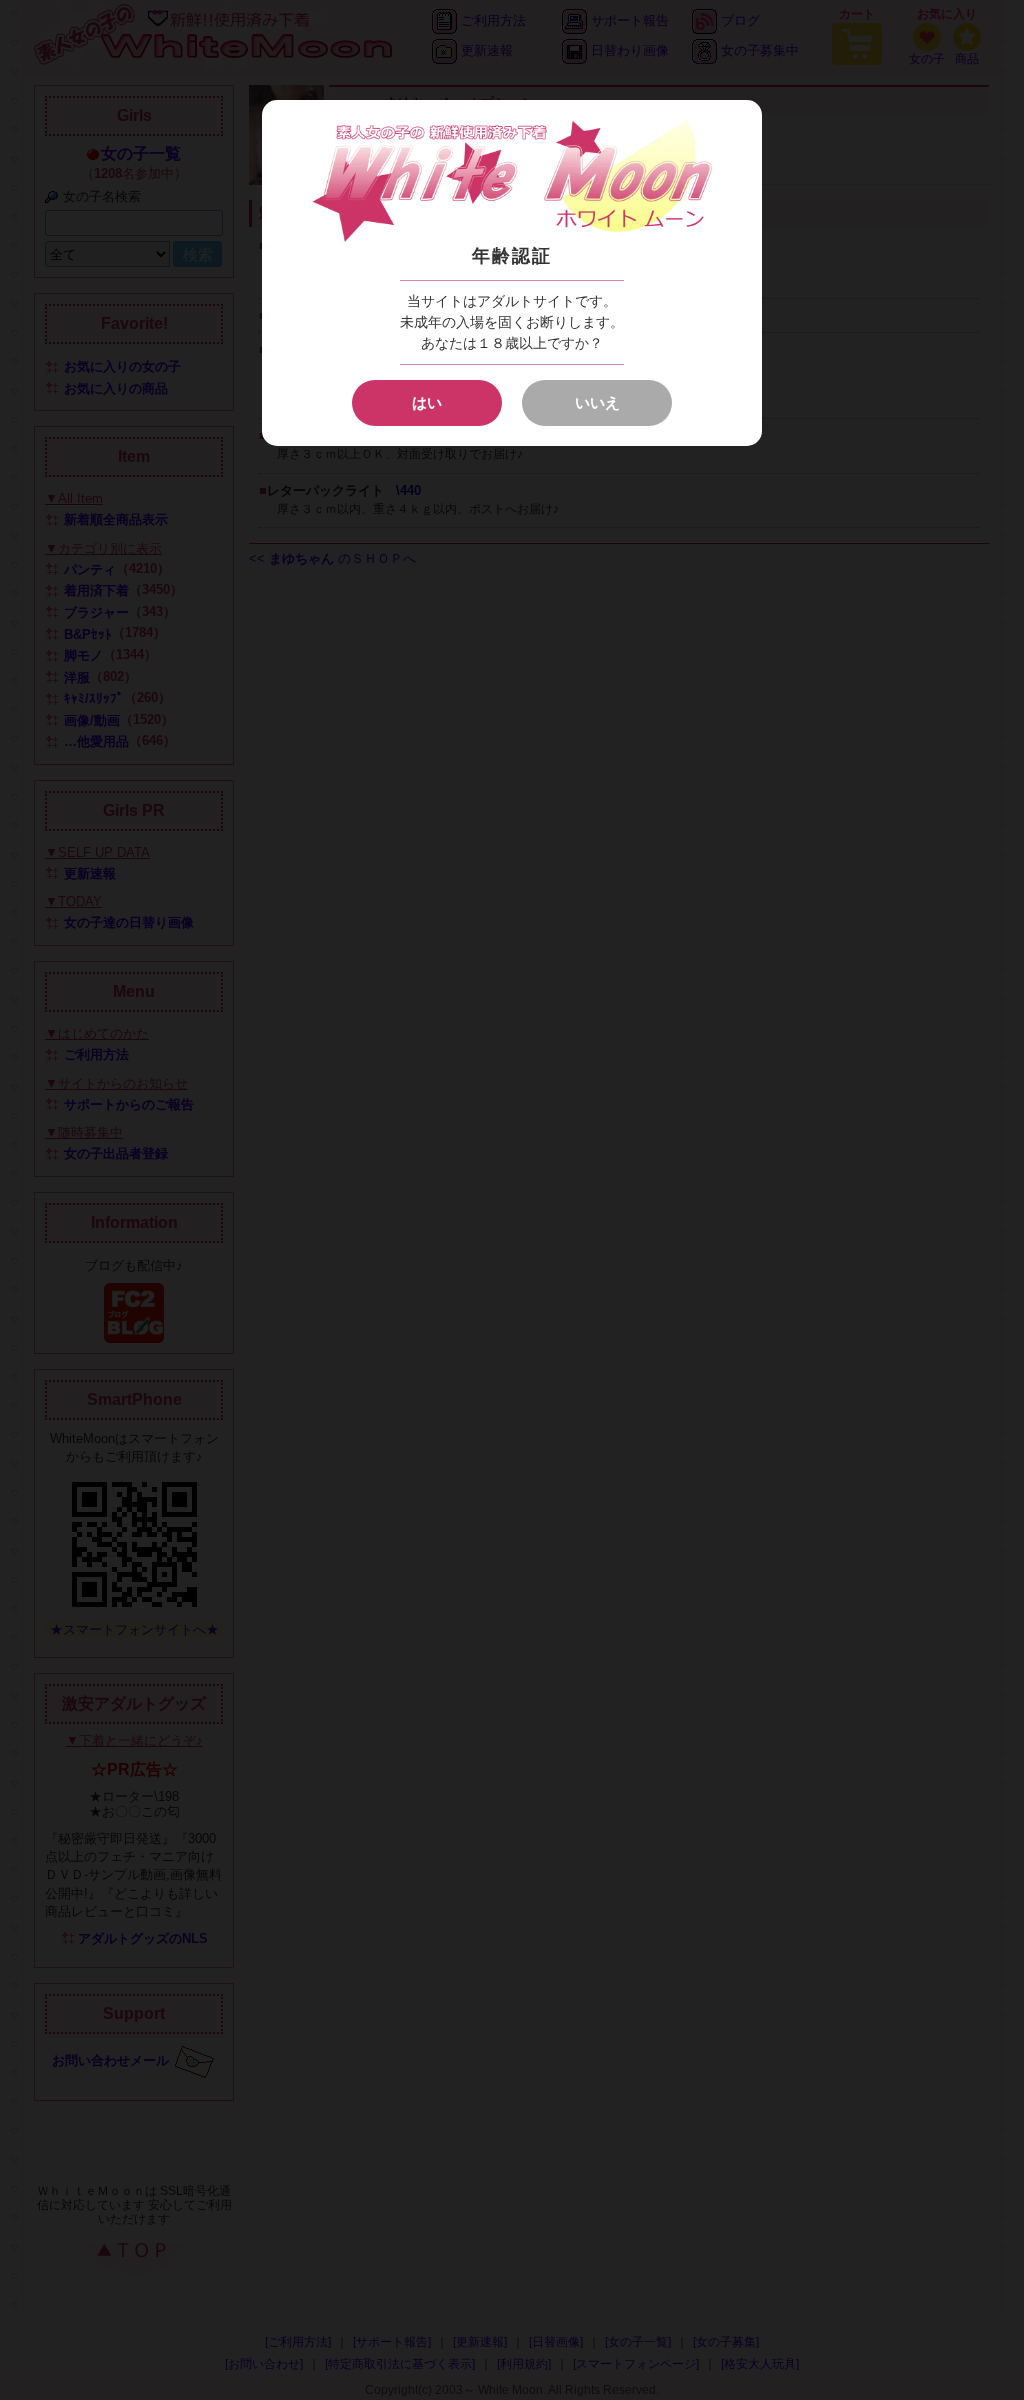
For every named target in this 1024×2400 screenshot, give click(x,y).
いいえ (597, 402)
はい (427, 402)
